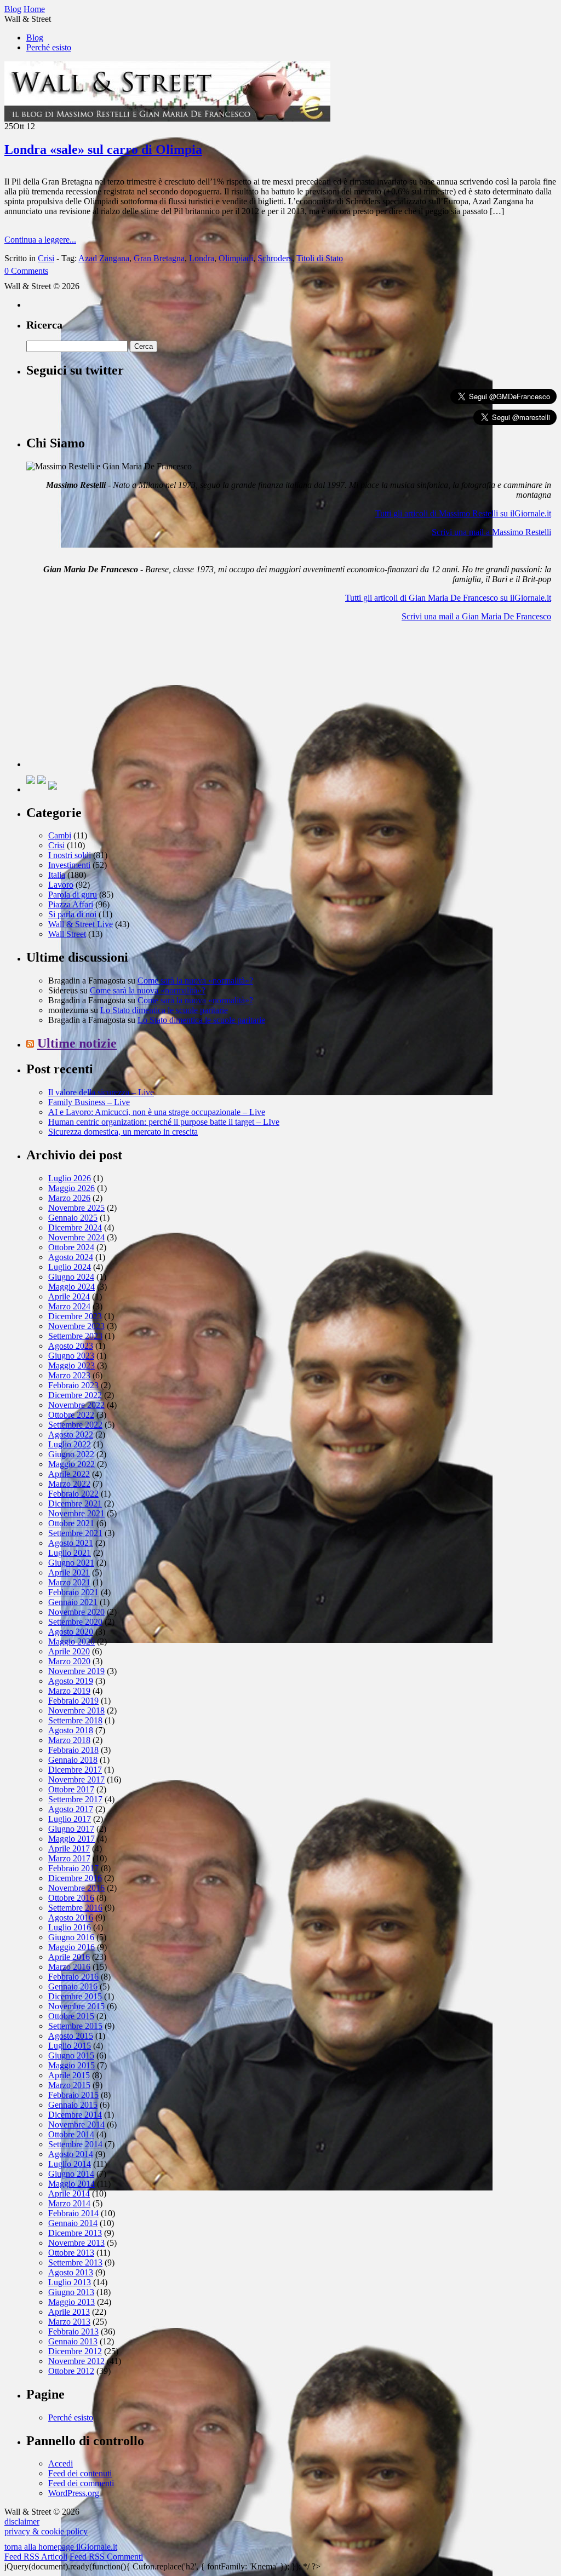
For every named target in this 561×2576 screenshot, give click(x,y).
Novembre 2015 (76, 2006)
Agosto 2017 (71, 1809)
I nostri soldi (70, 855)
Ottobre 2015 (71, 2016)
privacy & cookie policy (46, 2531)
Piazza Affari (71, 904)
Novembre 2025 (76, 1208)
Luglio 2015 (70, 2046)
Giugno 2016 (71, 1937)
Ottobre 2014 (71, 2134)
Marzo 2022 (69, 1484)
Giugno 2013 (71, 2292)
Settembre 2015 (75, 2026)
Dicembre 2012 (75, 2351)
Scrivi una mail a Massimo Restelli (491, 532)
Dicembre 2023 (75, 1316)
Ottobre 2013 (71, 2253)
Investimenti (69, 865)
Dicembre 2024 (75, 1227)
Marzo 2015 (69, 2085)
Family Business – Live (89, 1102)
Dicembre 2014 (75, 2115)
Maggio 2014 (71, 2184)
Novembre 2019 (76, 1671)
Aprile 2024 (69, 1296)
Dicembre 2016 (75, 1878)
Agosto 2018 (71, 1730)
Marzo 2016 (69, 1967)
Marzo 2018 (69, 1740)
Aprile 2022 (69, 1474)
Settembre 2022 (75, 1425)
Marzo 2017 (69, 1858)
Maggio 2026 (71, 1188)
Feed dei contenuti (80, 2473)
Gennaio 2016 (73, 1986)
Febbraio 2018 (73, 1750)
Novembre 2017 (76, 1779)
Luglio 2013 (70, 2282)
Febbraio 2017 (73, 1868)
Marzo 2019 (69, 1691)
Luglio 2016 (70, 1927)
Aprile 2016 (69, 1957)
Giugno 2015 (71, 2055)
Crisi (46, 258)
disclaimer (22, 2522)
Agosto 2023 (71, 1346)
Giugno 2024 (71, 1277)
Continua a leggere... (40, 240)
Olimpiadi (236, 258)
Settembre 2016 (75, 1908)
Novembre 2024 (76, 1237)
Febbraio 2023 (73, 1385)
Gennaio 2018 (73, 1760)
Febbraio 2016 (73, 1977)
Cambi (60, 835)
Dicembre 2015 (75, 1996)
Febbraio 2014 (73, 2213)
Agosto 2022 (71, 1434)
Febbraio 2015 (73, 2095)
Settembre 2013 (75, 2262)
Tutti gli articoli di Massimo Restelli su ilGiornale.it (463, 513)
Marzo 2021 (69, 1582)
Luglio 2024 (70, 1267)
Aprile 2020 (69, 1651)
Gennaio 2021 (73, 1602)
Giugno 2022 (71, 1454)
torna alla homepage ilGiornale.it (61, 2547)
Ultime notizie (77, 1043)
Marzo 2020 (69, 1661)
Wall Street (67, 934)
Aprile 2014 (69, 2193)
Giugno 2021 (71, 1563)
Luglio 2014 (70, 2164)
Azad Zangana (104, 258)
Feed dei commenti (81, 2483)
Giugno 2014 (71, 2174)
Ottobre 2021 (71, 1523)
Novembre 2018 (76, 1710)
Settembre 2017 (75, 1799)
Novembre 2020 (76, 1612)
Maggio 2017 (71, 1839)
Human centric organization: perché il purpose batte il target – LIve (164, 1122)
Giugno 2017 (71, 1829)
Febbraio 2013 (73, 2331)
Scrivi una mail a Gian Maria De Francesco (476, 616)
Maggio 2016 (71, 1947)
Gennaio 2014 (73, 2223)
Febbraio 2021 (73, 1592)
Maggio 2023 (71, 1365)
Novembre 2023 (76, 1326)
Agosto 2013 (71, 2272)
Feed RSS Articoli (36, 2557)
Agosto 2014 (71, 2154)
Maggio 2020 (71, 1641)
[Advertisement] (108, 699)
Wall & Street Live (81, 924)
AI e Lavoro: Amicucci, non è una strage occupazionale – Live (157, 1112)
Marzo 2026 (69, 1198)
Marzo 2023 (69, 1375)
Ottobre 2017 (71, 1789)
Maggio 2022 (71, 1464)
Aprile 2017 (69, 1848)
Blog (35, 38)
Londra (202, 258)
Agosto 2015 (71, 2036)
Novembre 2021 (76, 1513)
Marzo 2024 (69, 1306)
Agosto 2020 (71, 1632)
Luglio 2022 (70, 1444)
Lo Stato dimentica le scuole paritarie (164, 1010)
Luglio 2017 (70, 1819)
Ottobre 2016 (71, 1898)
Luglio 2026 (70, 1178)
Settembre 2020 (75, 1622)
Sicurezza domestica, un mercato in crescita (123, 1132)
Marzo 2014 (69, 2203)
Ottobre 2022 (71, 1415)
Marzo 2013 (69, 2322)
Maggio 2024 (71, 1287)
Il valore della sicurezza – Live (101, 1092)
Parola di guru (73, 895)
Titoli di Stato (320, 258)
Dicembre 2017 (75, 1770)
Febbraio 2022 (73, 1494)
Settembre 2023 (75, 1336)
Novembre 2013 (76, 2243)
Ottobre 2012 (71, 2371)
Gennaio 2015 (73, 2105)
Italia (57, 875)
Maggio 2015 (71, 2065)
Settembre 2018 (75, 1720)
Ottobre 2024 (71, 1247)
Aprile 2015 (69, 2075)
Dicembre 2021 (75, 1503)
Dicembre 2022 (75, 1395)
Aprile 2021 (69, 1572)
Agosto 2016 (71, 1917)
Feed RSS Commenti (106, 2557)
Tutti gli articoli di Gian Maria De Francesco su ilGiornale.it (448, 598)
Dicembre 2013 (75, 2233)
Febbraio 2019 (73, 1701)
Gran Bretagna (159, 258)
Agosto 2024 (71, 1257)
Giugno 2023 (71, 1356)
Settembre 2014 (75, 2144)
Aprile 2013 (69, 2312)
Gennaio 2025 (73, 1218)
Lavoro (61, 885)
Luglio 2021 (70, 1553)
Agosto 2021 (71, 1543)
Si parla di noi (72, 914)
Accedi (61, 2463)
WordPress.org (74, 2493)
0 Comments (26, 271)
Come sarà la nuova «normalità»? (195, 981)
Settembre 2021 (75, 1533)
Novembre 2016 (76, 1888)
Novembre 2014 (76, 2124)
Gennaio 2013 (73, 2341)
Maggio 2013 (71, 2302)
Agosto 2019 (71, 1681)
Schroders (275, 258)
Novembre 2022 (76, 1405)
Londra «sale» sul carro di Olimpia (103, 150)
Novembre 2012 (76, 2361)
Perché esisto (49, 47)
